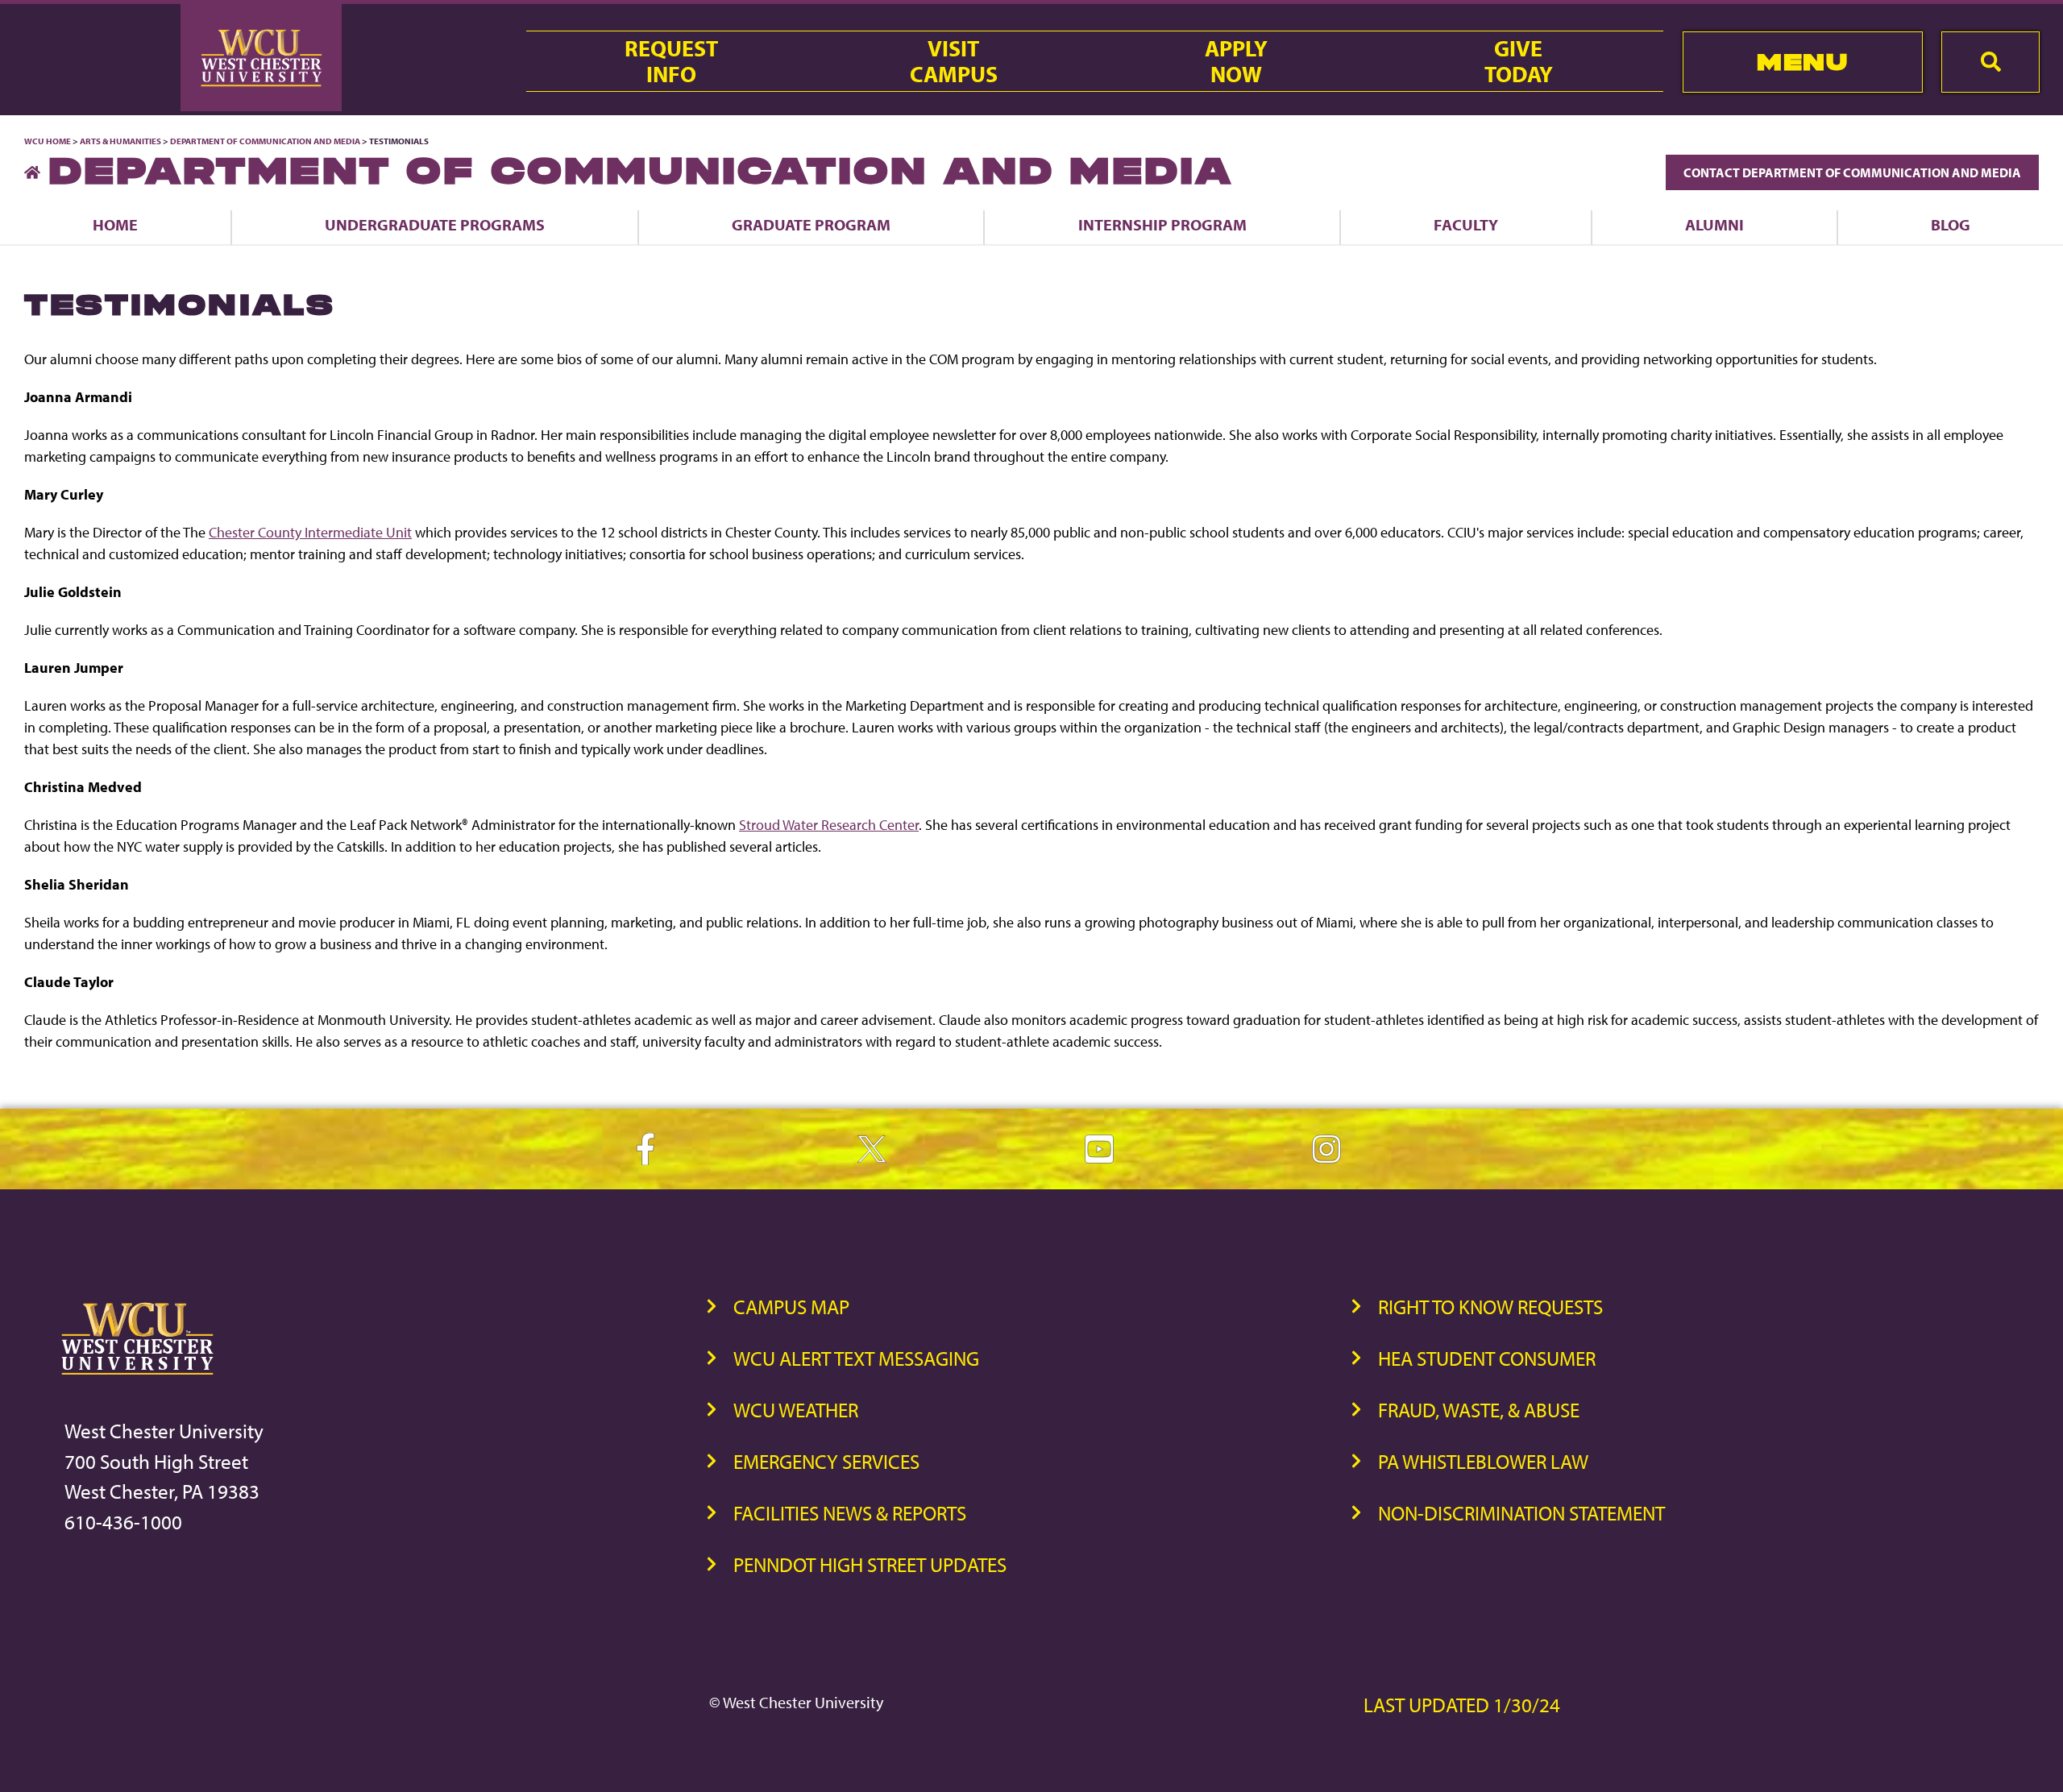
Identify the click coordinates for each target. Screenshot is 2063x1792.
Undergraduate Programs (435, 224)
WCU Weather (796, 1410)
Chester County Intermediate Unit (310, 532)
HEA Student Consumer (1487, 1358)
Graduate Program (811, 224)
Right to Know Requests (1490, 1307)
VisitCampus (954, 61)
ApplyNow (1236, 61)
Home (115, 224)
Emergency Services (826, 1461)
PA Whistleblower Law (1483, 1461)
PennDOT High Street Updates (870, 1564)
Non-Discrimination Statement (1521, 1513)
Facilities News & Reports (850, 1513)
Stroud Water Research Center (829, 825)
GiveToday (1519, 61)
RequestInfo (671, 61)
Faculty (1466, 224)
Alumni (1714, 224)
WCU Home (48, 141)
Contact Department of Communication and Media (1852, 172)
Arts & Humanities (120, 141)
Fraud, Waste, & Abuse (1479, 1410)
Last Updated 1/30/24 (1462, 1705)
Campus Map (791, 1307)
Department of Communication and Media (265, 141)
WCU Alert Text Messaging (856, 1358)
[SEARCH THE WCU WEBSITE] (1990, 62)
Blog (1951, 224)
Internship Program (1162, 224)
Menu (1802, 62)
